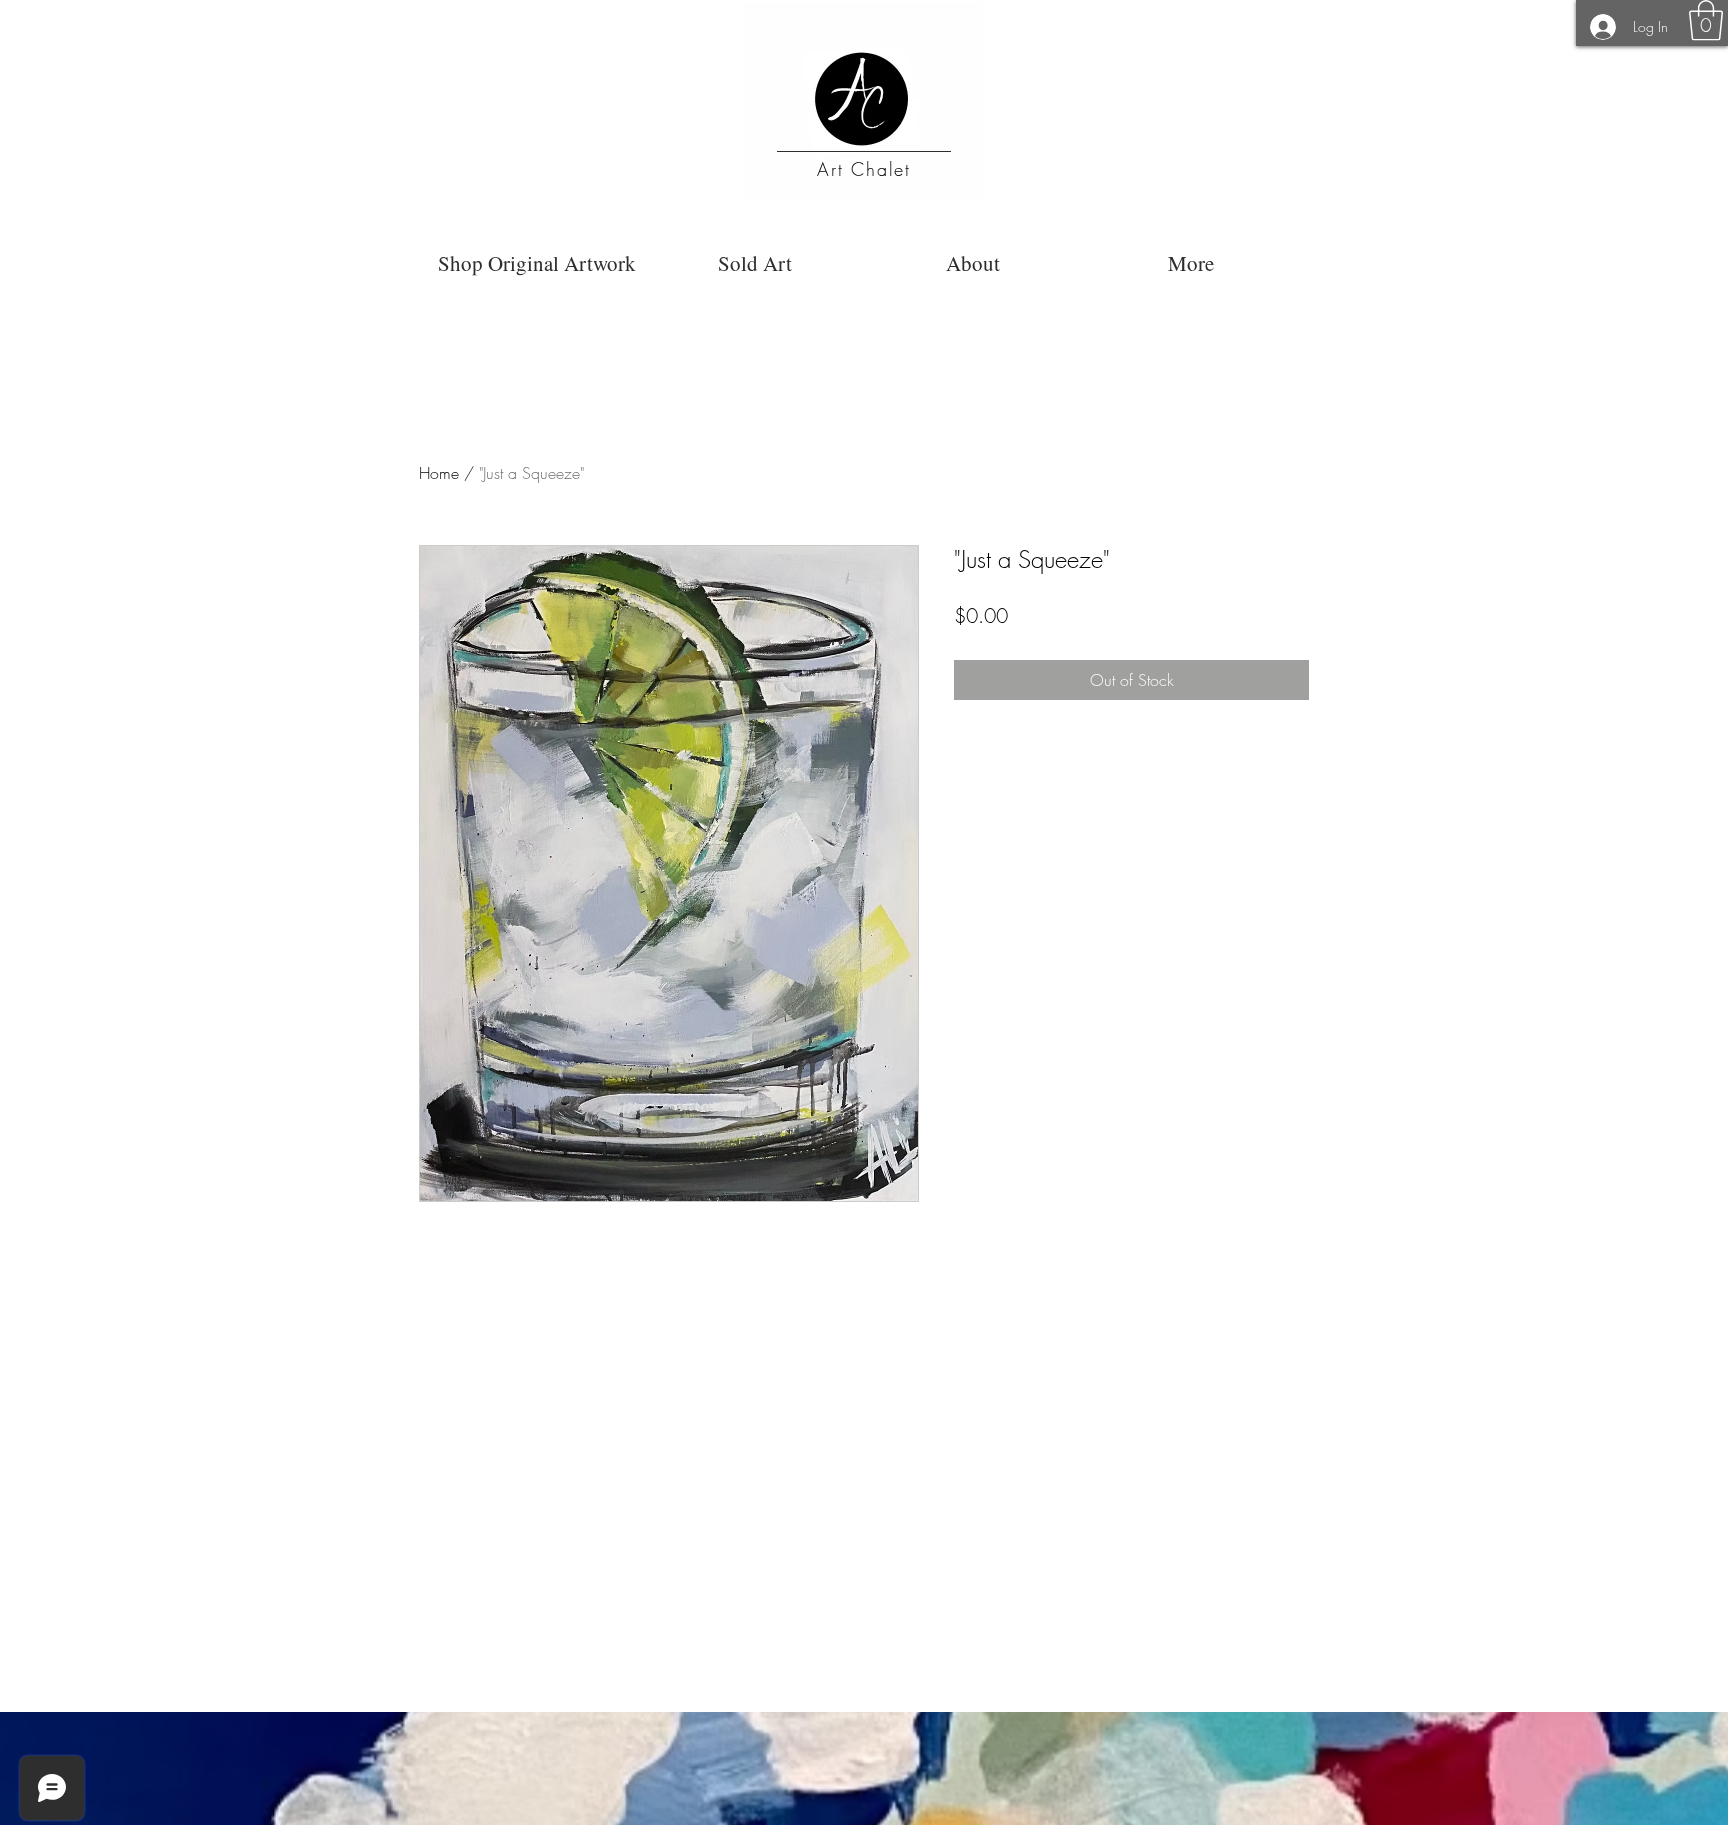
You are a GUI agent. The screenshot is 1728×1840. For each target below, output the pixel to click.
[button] (1706, 20)
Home (439, 473)
